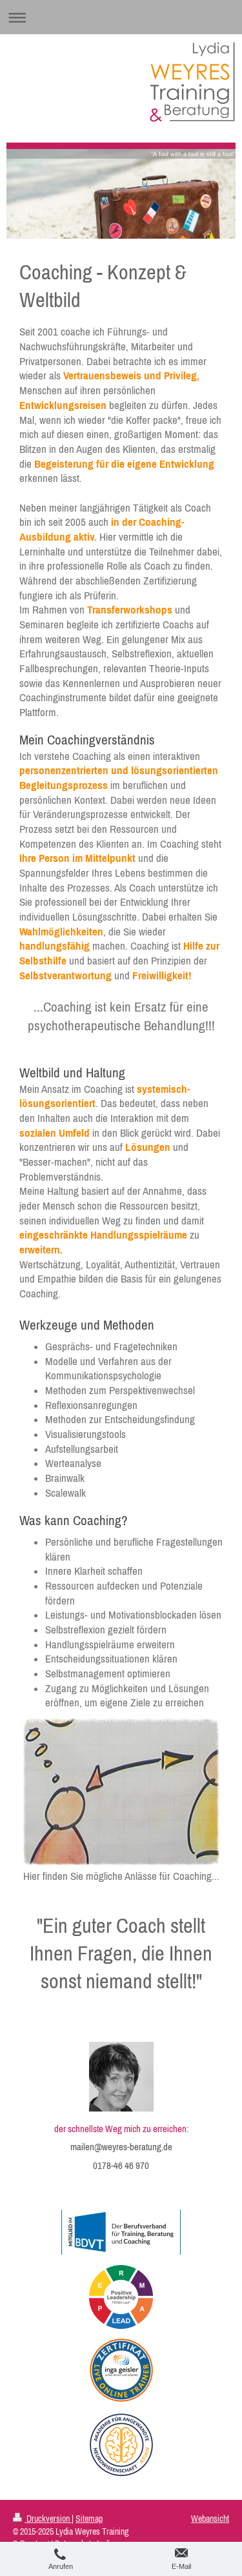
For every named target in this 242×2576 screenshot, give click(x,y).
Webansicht (210, 2519)
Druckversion (48, 2519)
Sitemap (89, 2519)
